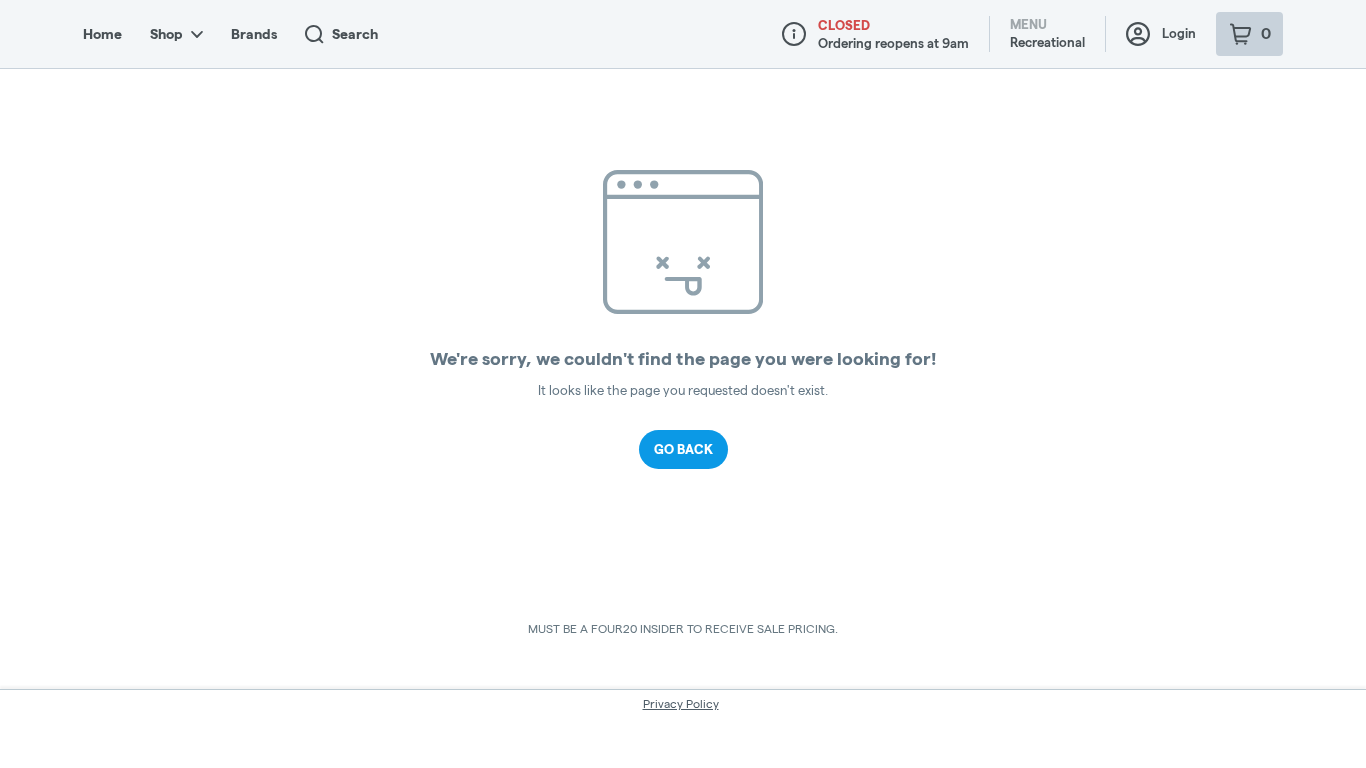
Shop (166, 34)
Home (102, 34)
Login (1179, 33)
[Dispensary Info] (794, 34)
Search (355, 34)
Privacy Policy (681, 703)
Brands (254, 34)
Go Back (683, 449)
